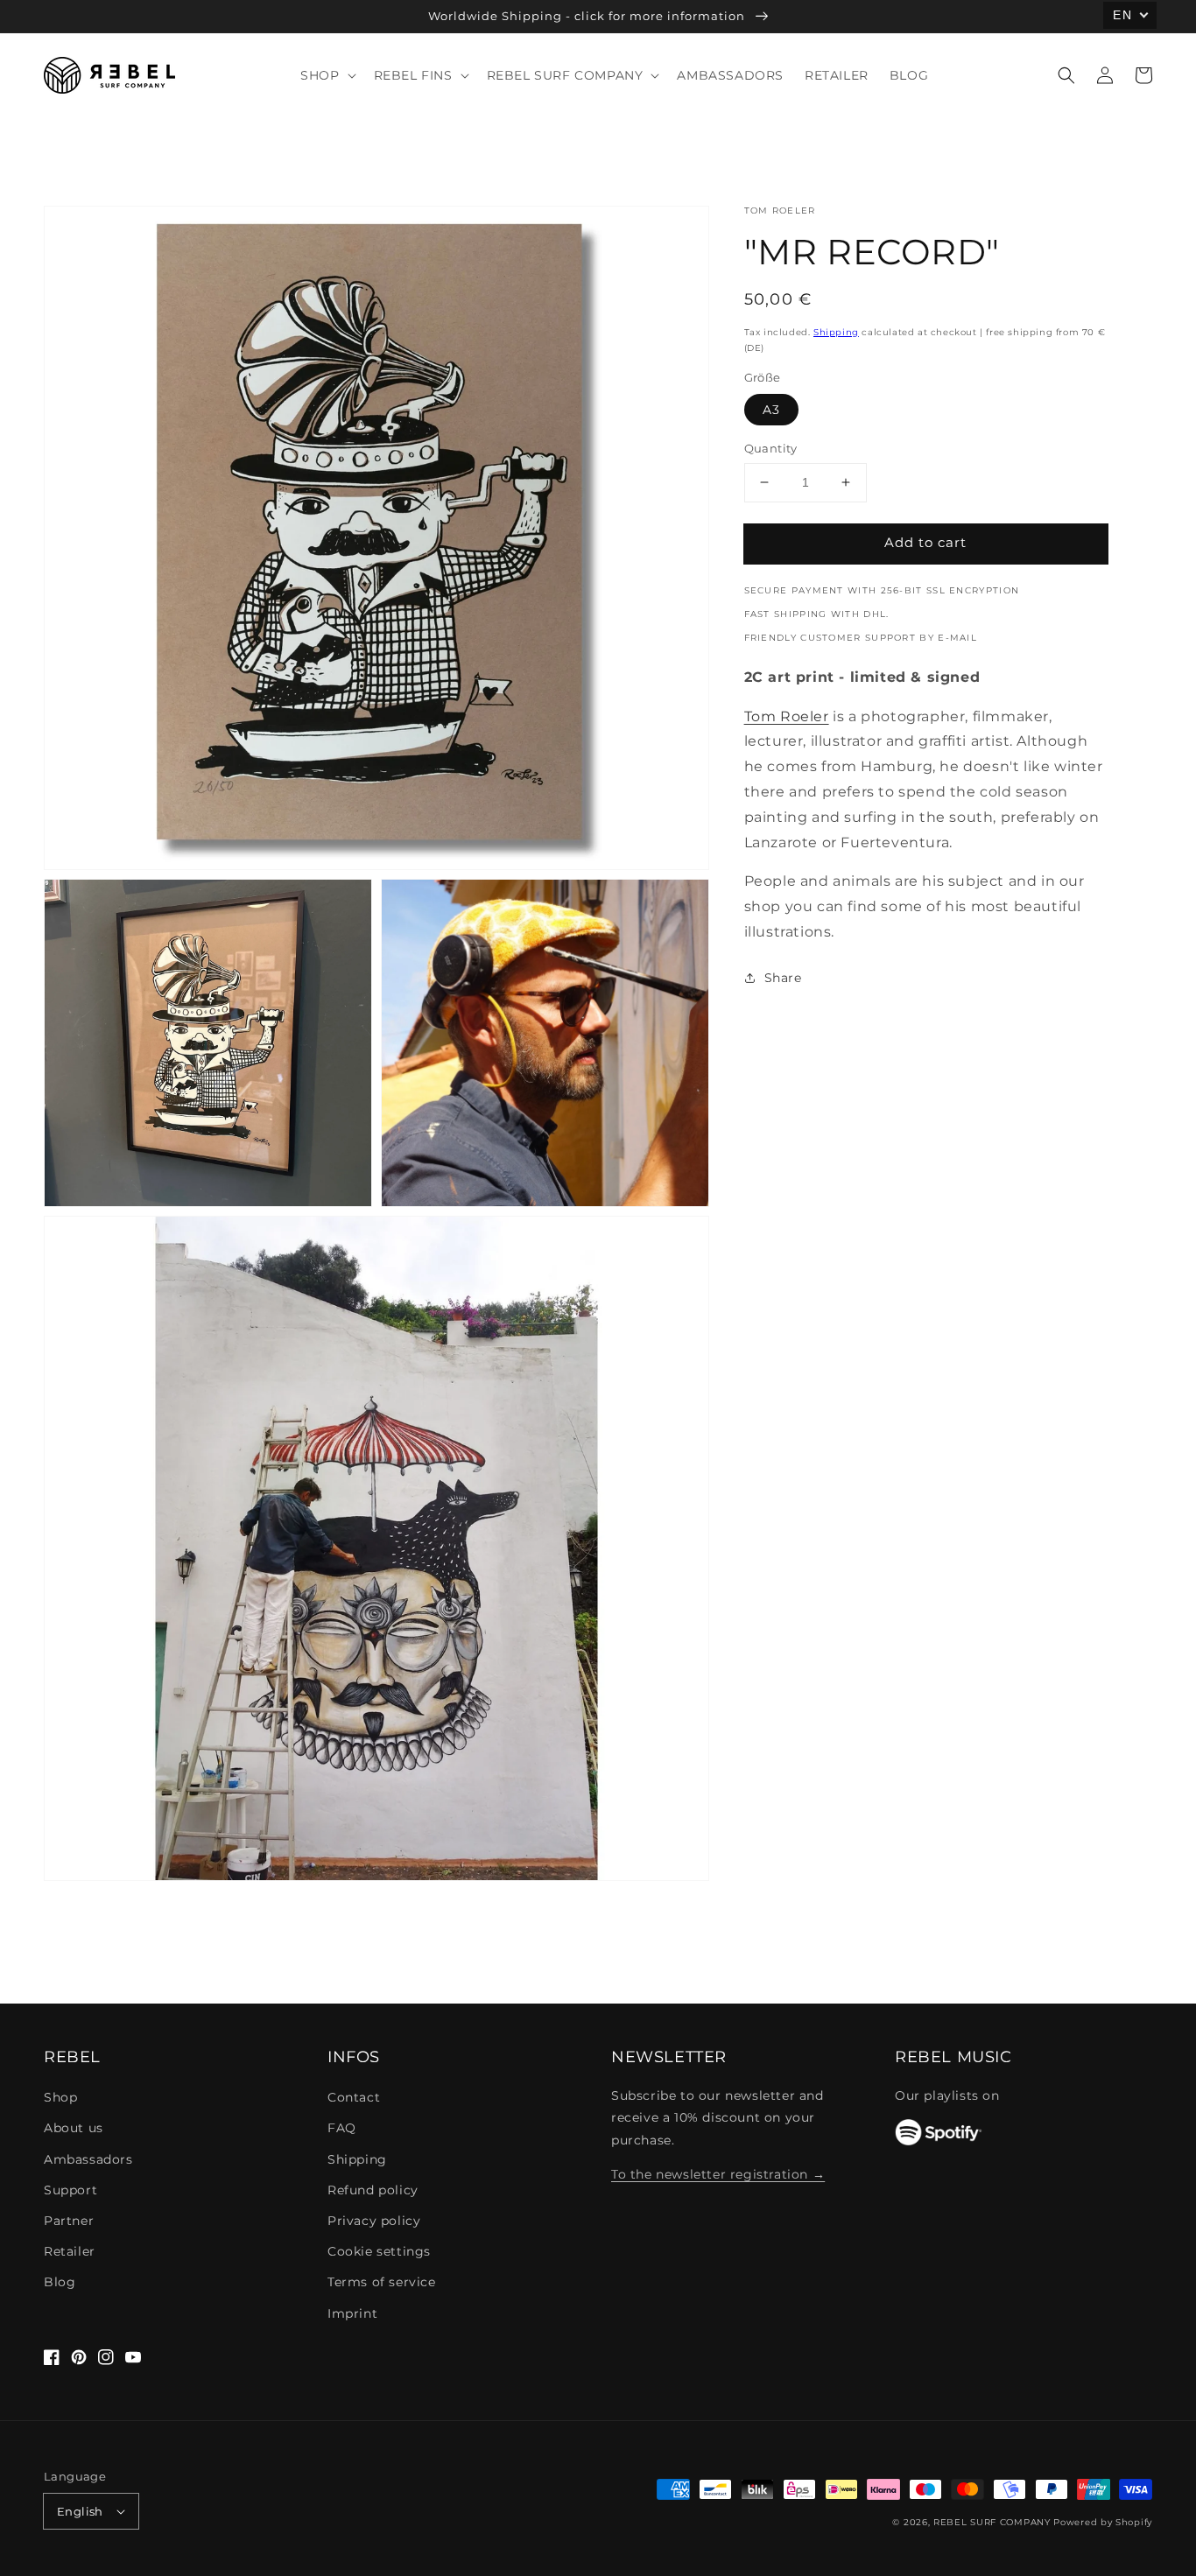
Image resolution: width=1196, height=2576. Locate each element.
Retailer (70, 2251)
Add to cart (925, 542)
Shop (60, 2097)
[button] (1066, 75)
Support (70, 2190)
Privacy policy (374, 2221)
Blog (60, 2282)
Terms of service (382, 2282)
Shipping (836, 332)
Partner (69, 2221)
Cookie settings (379, 2251)
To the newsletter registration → (718, 2174)
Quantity (771, 448)
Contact (354, 2097)
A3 (771, 410)
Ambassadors (88, 2159)
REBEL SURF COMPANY (992, 2522)
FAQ (342, 2128)
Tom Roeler (787, 716)
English (80, 2511)
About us (74, 2128)
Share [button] (783, 978)
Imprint (352, 2313)
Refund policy (373, 2190)
